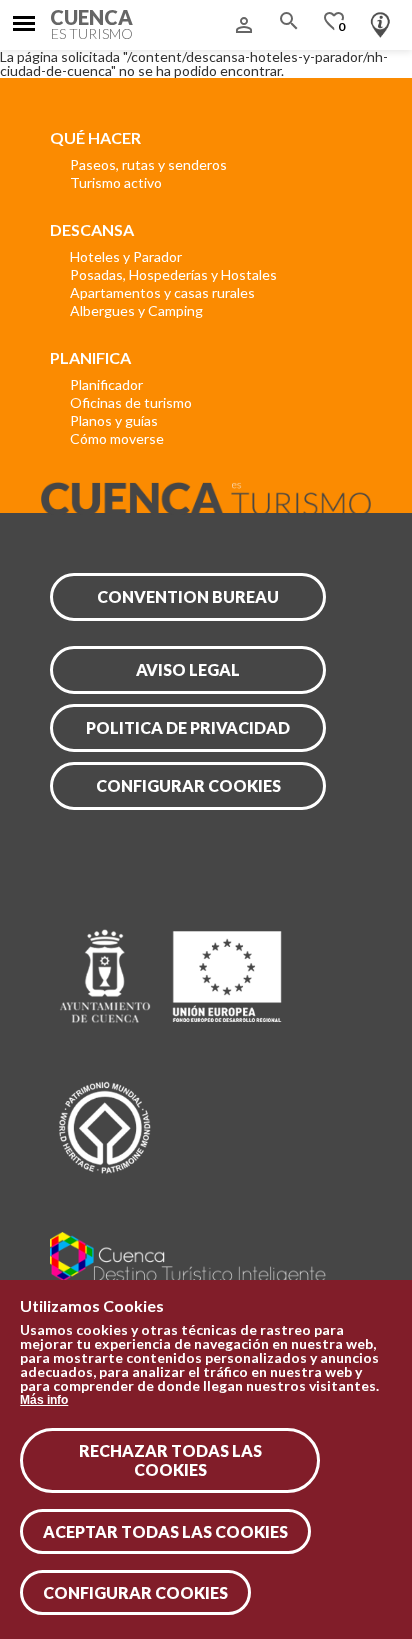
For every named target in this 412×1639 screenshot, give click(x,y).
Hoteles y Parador (126, 256)
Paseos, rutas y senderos (148, 164)
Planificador (106, 384)
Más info (44, 1400)
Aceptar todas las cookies (165, 1531)
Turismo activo (116, 182)
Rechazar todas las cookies (170, 1460)
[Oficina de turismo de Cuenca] (380, 20)
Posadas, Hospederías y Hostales (173, 274)
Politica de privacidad (188, 727)
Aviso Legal (188, 669)
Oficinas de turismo (131, 402)
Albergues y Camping (136, 310)
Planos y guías (114, 420)
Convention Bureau (188, 596)
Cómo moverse (117, 438)
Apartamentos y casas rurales (162, 292)
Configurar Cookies (135, 1592)
